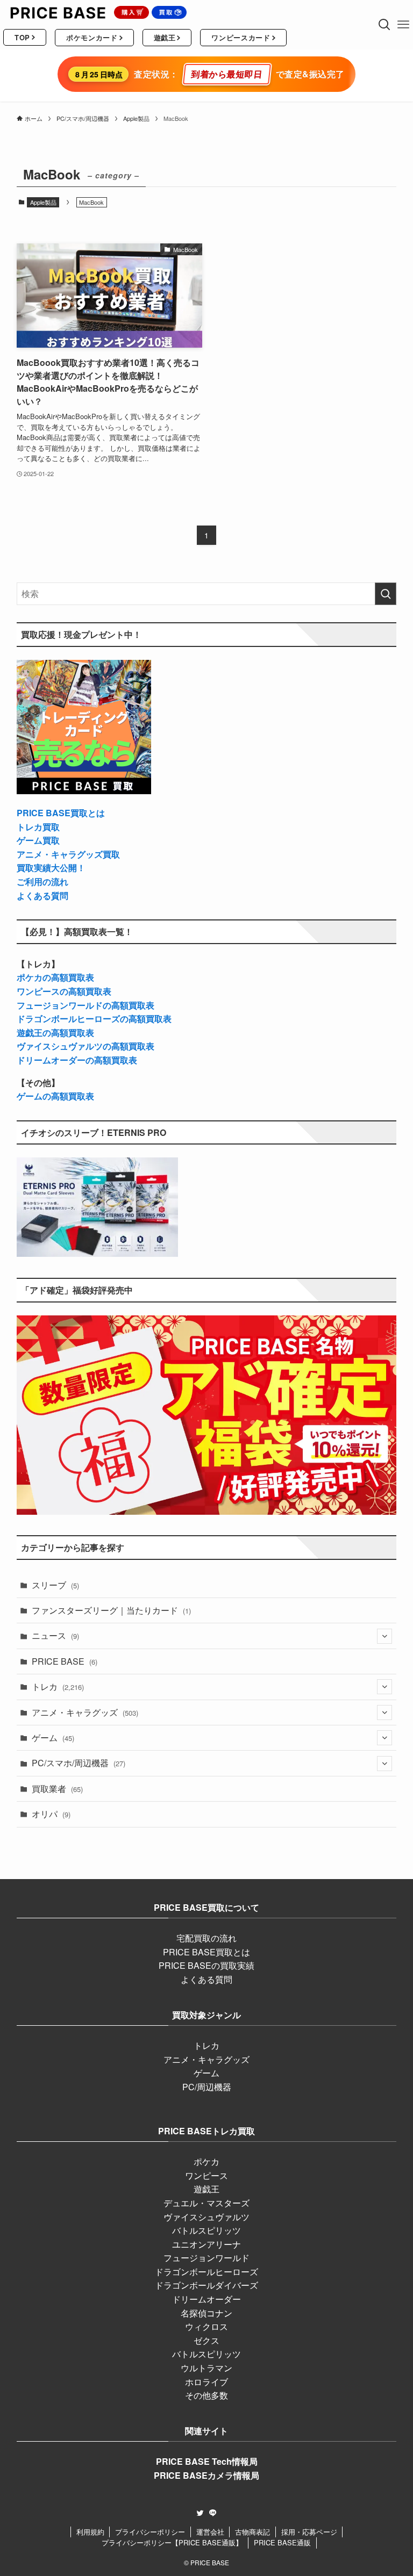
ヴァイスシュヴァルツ (206, 2217)
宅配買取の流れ (206, 1938)
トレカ (58, 1686)
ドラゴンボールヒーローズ (206, 2272)
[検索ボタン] (384, 25)
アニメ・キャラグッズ (85, 1712)
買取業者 (57, 1789)
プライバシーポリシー (150, 2532)
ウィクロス (206, 2326)
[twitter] (200, 2513)
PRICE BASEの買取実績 (206, 1965)
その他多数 (206, 2395)
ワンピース (206, 2175)
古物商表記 (252, 2532)
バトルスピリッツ (206, 2230)
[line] (213, 2513)
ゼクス (206, 2340)
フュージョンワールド (206, 2258)
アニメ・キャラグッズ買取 (68, 854)
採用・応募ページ (309, 2532)
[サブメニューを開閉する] (384, 1636)
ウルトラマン (206, 2368)
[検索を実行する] (386, 594)
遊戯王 (206, 2189)
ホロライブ (206, 2382)
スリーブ (55, 1585)
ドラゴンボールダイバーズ (206, 2285)
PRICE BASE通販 (282, 2542)
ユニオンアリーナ (206, 2244)
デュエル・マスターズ (206, 2203)
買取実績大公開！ (51, 868)
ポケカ (206, 2161)
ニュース (55, 1635)
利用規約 (90, 2532)
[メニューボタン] (404, 25)
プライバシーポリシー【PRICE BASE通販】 (172, 2542)
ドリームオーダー (206, 2299)
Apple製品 (43, 202)
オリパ (51, 1814)
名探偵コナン (206, 2313)
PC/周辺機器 (207, 2087)
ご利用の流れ (42, 882)
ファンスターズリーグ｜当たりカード (111, 1610)
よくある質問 (42, 895)
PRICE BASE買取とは (61, 813)
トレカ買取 (38, 827)
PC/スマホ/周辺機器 (79, 1763)
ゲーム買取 (38, 840)
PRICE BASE (65, 1661)
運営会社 (210, 2532)
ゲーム (53, 1737)
